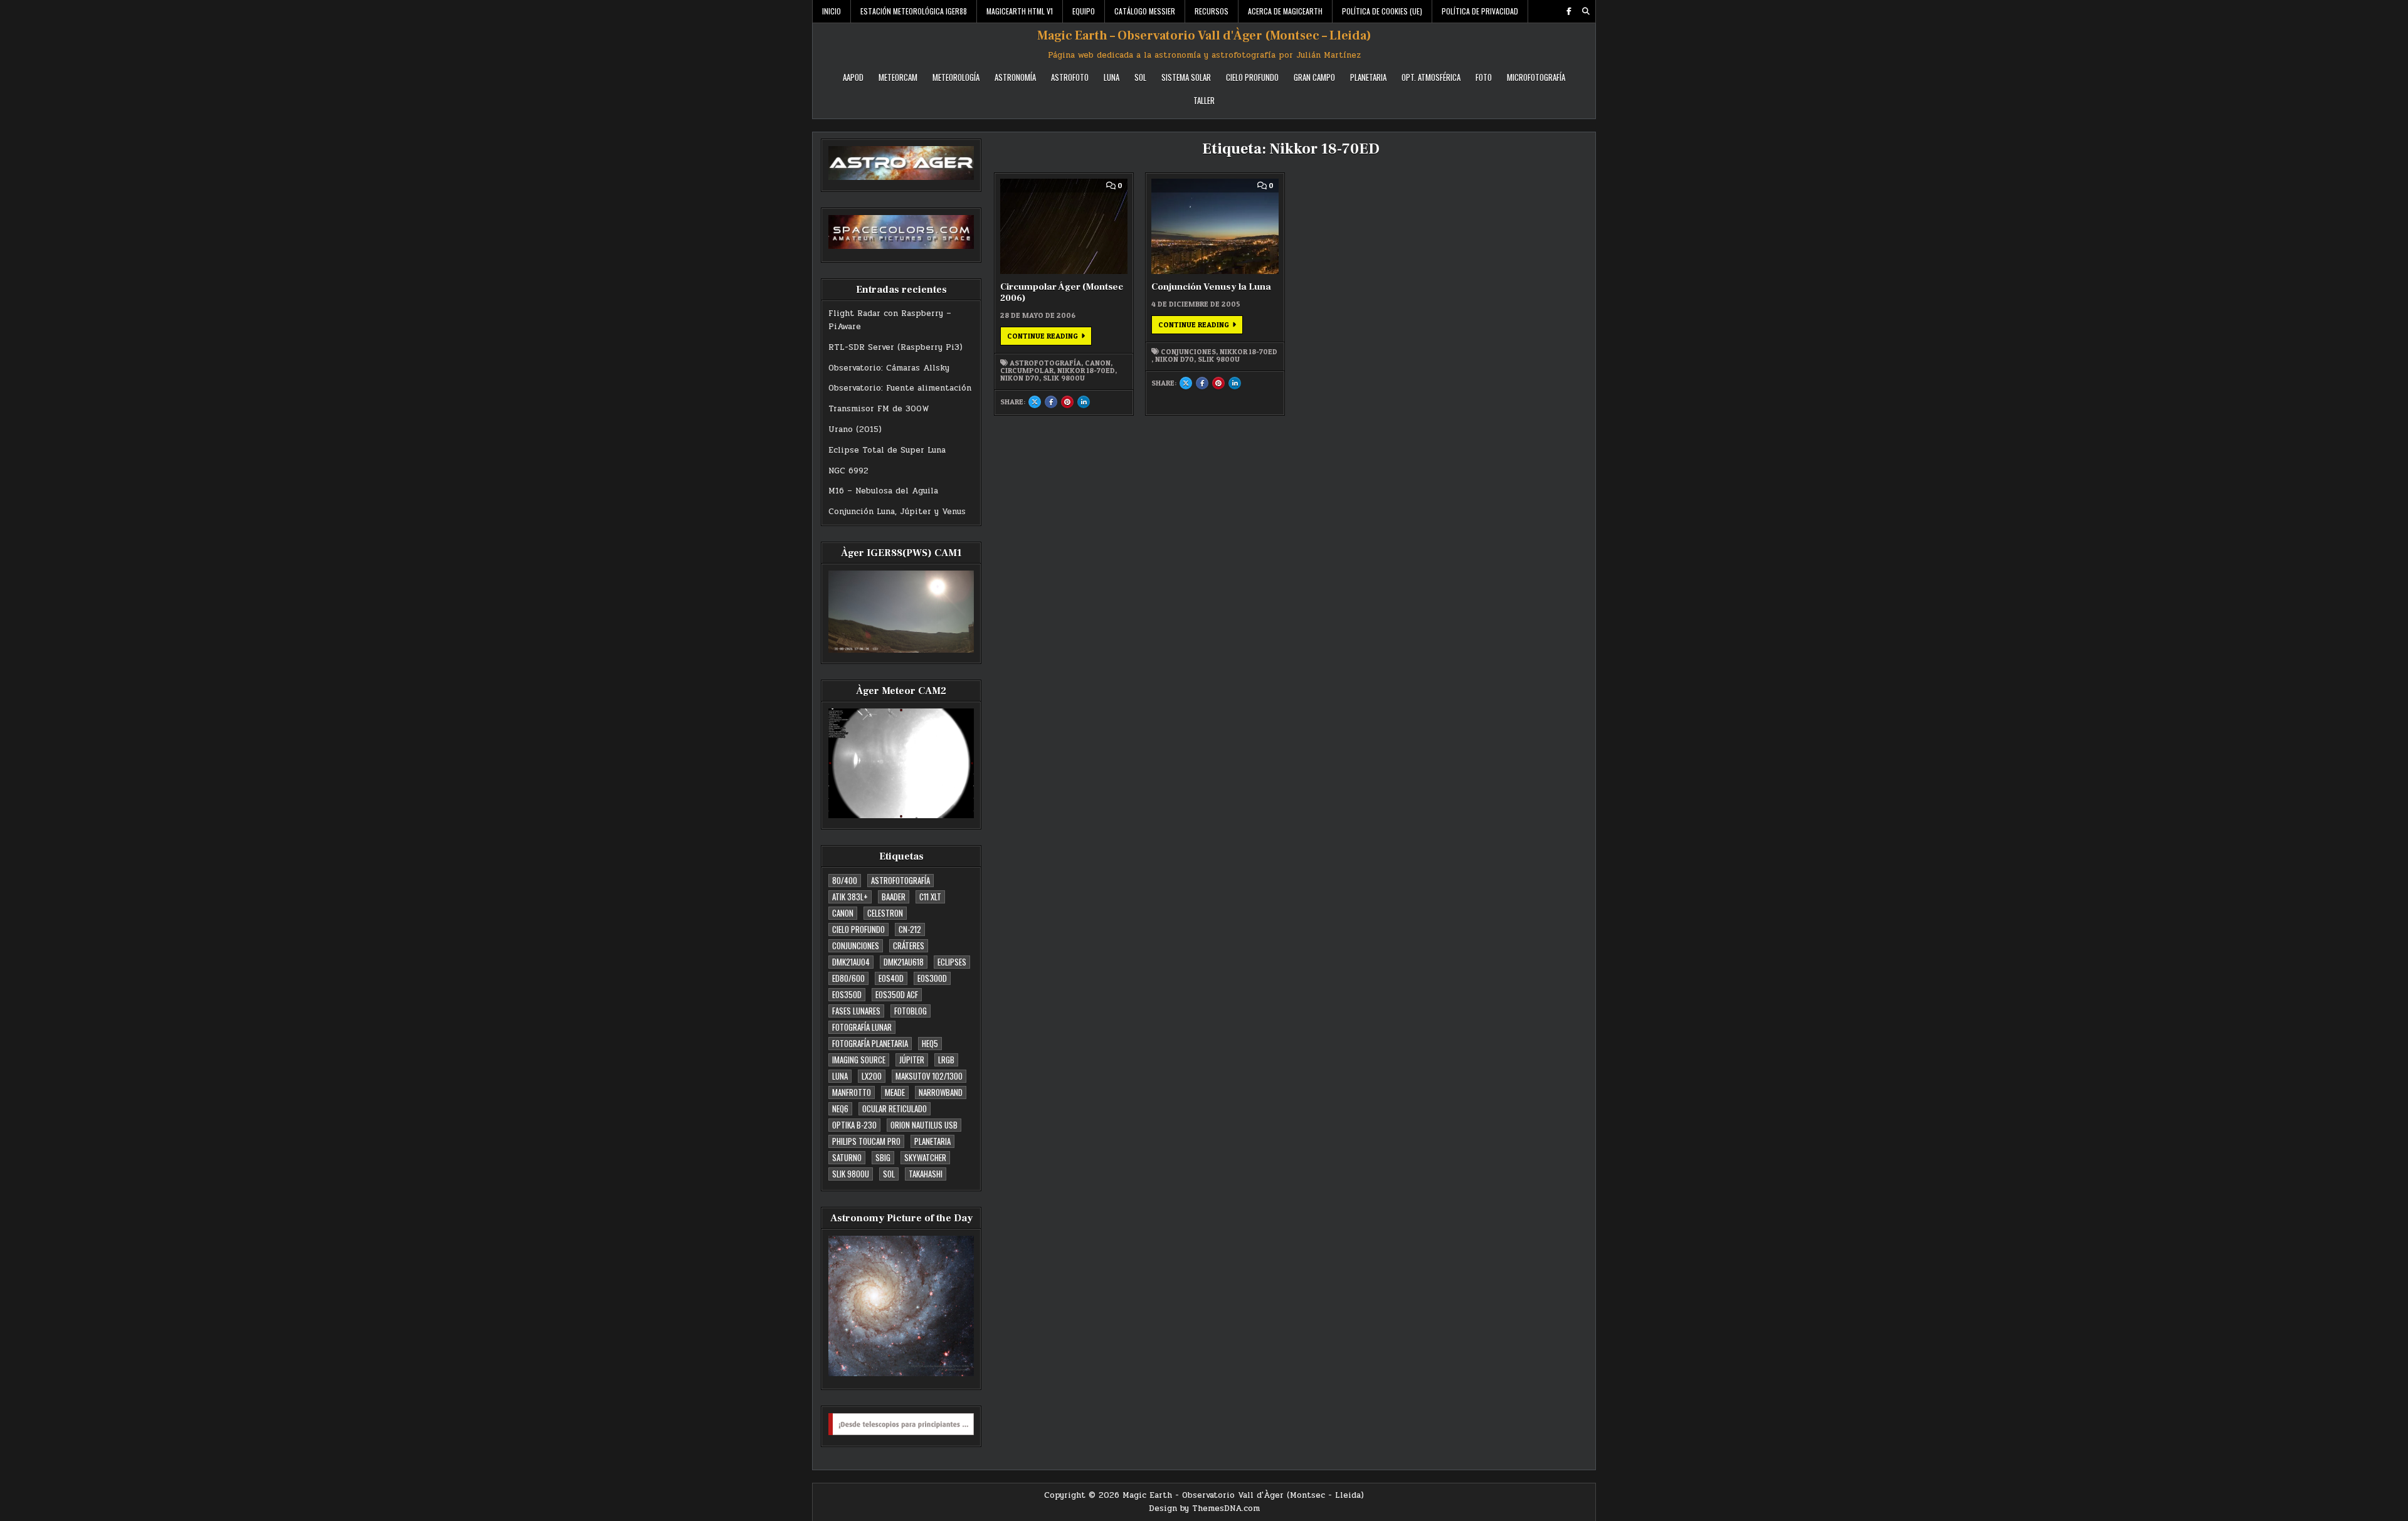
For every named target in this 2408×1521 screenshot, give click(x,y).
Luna (1112, 77)
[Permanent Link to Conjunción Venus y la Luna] (1215, 226)
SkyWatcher (925, 1157)
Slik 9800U (851, 1174)
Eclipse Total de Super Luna (887, 450)
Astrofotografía (900, 880)
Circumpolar (1027, 371)
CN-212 (910, 929)
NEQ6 (840, 1108)
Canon (843, 913)
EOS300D (932, 978)
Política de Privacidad (1480, 11)
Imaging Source (859, 1060)
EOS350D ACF (897, 994)
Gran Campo (1314, 77)
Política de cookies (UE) (1382, 11)
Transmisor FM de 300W (879, 409)
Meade (895, 1092)
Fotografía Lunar (862, 1027)
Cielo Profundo (1252, 77)
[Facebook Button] (1569, 11)
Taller (1204, 100)
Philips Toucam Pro (866, 1141)
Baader (894, 897)
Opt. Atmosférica (1431, 77)
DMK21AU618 (904, 962)
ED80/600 (848, 978)
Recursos (1212, 11)
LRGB (946, 1060)
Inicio (832, 11)
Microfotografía (1536, 77)
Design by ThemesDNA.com (1204, 1508)
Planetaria (1368, 77)
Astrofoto (1070, 77)
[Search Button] (1586, 11)
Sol (1140, 77)
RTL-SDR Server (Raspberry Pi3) (895, 347)
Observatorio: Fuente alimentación (900, 388)
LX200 (872, 1076)
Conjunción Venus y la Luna (1211, 287)
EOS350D (847, 994)
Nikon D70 (1020, 378)
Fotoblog (911, 1011)
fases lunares (856, 1011)
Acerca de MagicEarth (1285, 11)
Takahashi (926, 1174)
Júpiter (912, 1060)
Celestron (885, 913)
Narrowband (941, 1092)
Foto (1484, 77)
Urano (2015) (855, 429)
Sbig (883, 1157)
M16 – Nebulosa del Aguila (883, 491)
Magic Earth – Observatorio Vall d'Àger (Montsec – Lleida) (1204, 36)
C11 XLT (930, 897)
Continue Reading (1049, 338)
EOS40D (891, 978)
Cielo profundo (858, 929)
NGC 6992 (848, 471)
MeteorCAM (898, 77)
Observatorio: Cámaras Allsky (889, 368)
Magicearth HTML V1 (1020, 11)
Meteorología (956, 77)
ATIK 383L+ (850, 897)
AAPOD (853, 77)
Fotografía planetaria (870, 1043)
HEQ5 (930, 1043)
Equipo (1084, 11)
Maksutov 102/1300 (929, 1076)
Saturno (847, 1157)
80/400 (845, 880)
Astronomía (1015, 77)
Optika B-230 (854, 1125)
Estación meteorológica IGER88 (914, 11)
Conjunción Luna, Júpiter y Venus (897, 512)
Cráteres (909, 945)
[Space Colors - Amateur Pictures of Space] (901, 232)
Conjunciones (856, 945)
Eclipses (952, 962)
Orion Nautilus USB (924, 1125)
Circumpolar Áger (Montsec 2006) (1062, 292)
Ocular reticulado (895, 1108)
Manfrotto (852, 1092)
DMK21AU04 (851, 962)
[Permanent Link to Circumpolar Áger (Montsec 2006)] (1064, 226)
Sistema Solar (1186, 77)
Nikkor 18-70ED (1086, 371)
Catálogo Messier (1145, 11)
